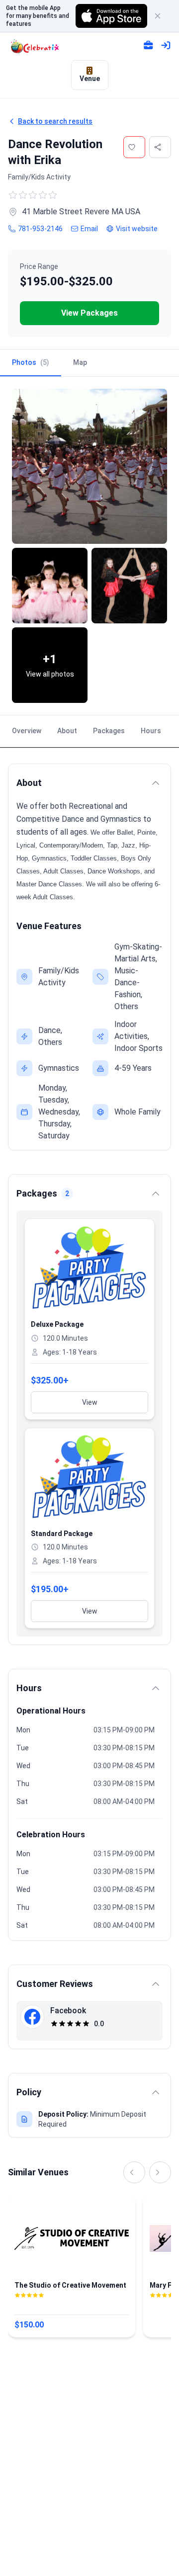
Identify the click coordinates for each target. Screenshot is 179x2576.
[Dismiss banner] (162, 16)
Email (89, 229)
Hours (151, 731)
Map (80, 362)
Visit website (137, 229)
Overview (27, 731)
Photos (31, 362)
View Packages (89, 313)
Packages (109, 731)
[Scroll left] (134, 2172)
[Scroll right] (160, 2172)
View (90, 1402)
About (67, 731)
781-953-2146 (40, 229)
